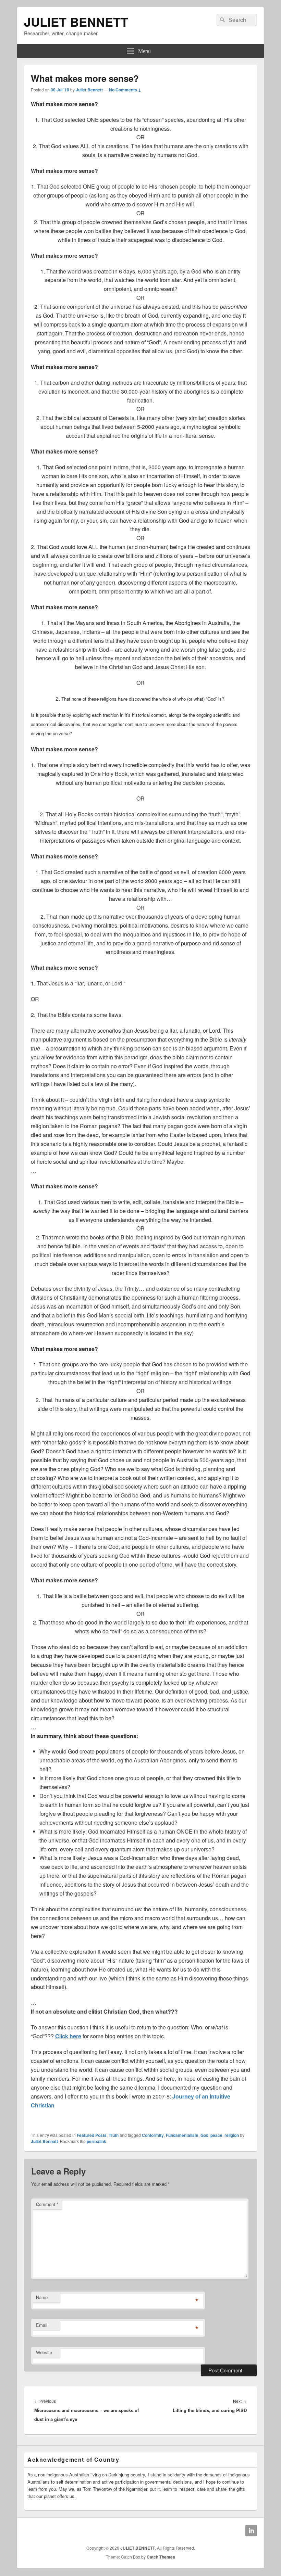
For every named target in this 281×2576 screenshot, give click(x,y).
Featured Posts (92, 2135)
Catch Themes (161, 2557)
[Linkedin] (251, 2530)
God (204, 2135)
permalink (96, 2141)
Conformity (153, 2135)
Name (42, 2297)
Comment (47, 2204)
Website (44, 2352)
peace (216, 2135)
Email (42, 2325)
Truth (114, 2135)
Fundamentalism (182, 2135)
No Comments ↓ (125, 90)
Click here (68, 2036)
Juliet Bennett (89, 90)
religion (232, 2135)
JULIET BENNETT (76, 22)
